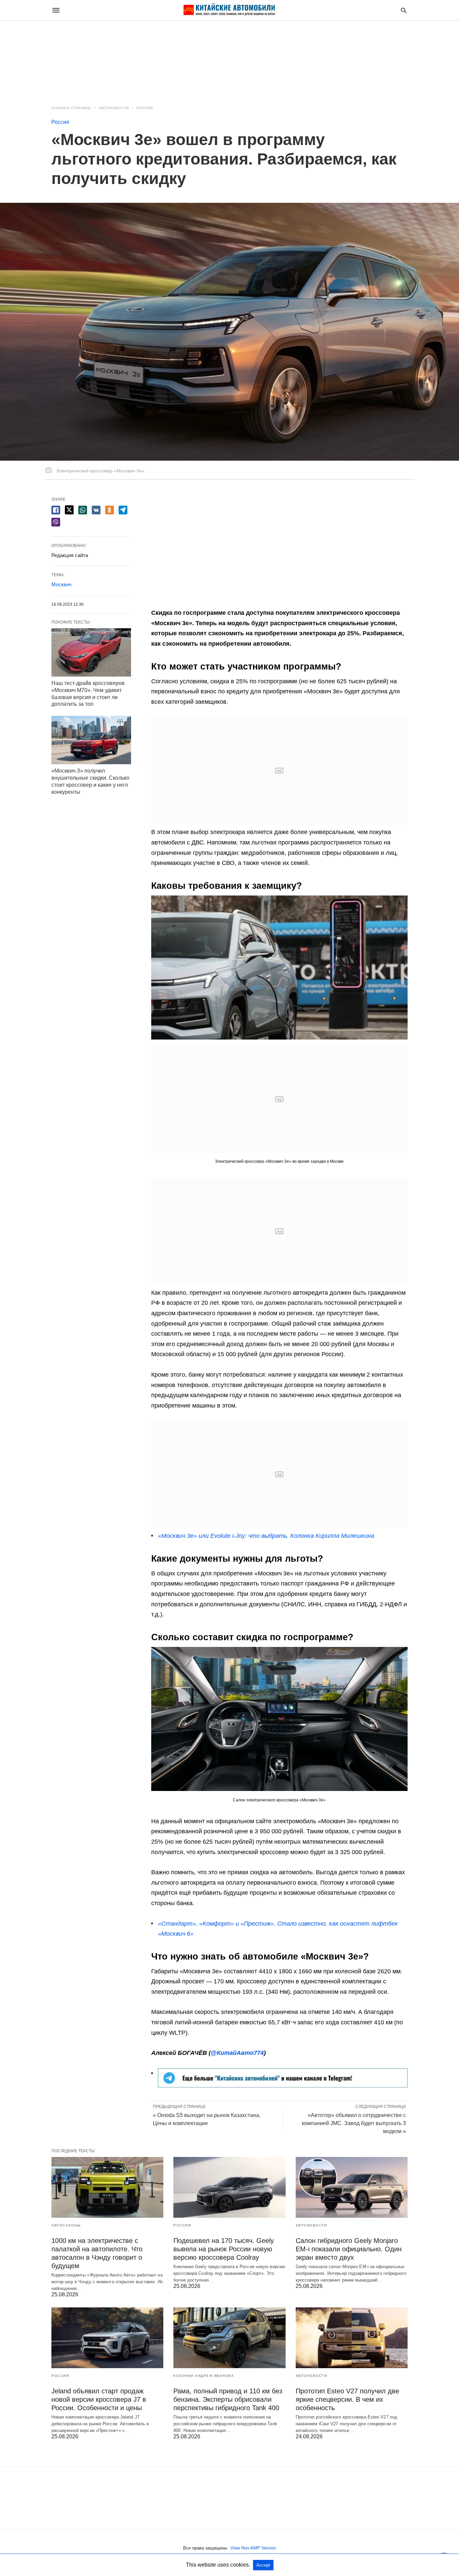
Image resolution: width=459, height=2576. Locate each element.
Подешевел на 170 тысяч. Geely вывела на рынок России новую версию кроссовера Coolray (224, 2249)
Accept (263, 2565)
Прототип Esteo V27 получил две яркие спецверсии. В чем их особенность (347, 2399)
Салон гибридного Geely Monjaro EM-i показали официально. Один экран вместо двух (349, 2249)
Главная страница (71, 108)
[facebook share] (56, 510)
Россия (145, 108)
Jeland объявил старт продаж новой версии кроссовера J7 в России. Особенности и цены (99, 2399)
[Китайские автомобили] (229, 10)
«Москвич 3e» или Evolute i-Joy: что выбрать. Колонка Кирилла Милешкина (266, 1536)
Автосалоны (66, 2225)
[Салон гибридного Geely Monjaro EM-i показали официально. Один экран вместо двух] (352, 2187)
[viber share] (56, 522)
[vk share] (96, 510)
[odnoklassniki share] (110, 510)
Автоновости (114, 108)
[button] (279, 968)
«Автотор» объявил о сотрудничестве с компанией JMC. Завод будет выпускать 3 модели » (354, 2123)
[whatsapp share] (83, 510)
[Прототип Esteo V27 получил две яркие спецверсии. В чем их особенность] (352, 2338)
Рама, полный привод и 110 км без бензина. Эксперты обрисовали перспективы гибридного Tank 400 (228, 2399)
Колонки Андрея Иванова (204, 2376)
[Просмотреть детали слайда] (283, 2085)
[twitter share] (69, 510)
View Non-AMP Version (253, 2548)
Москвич (61, 584)
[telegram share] (123, 510)
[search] (404, 10)
